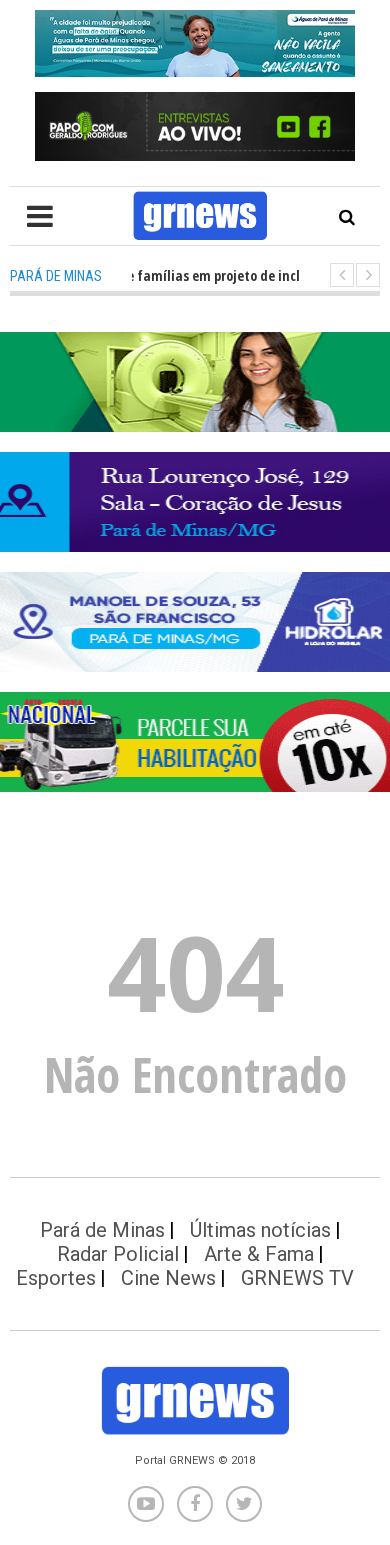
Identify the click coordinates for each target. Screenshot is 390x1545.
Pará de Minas (102, 1230)
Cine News (168, 1278)
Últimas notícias (260, 1230)
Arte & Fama (259, 1254)
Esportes (56, 1278)
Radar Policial (118, 1254)
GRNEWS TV (297, 1278)
